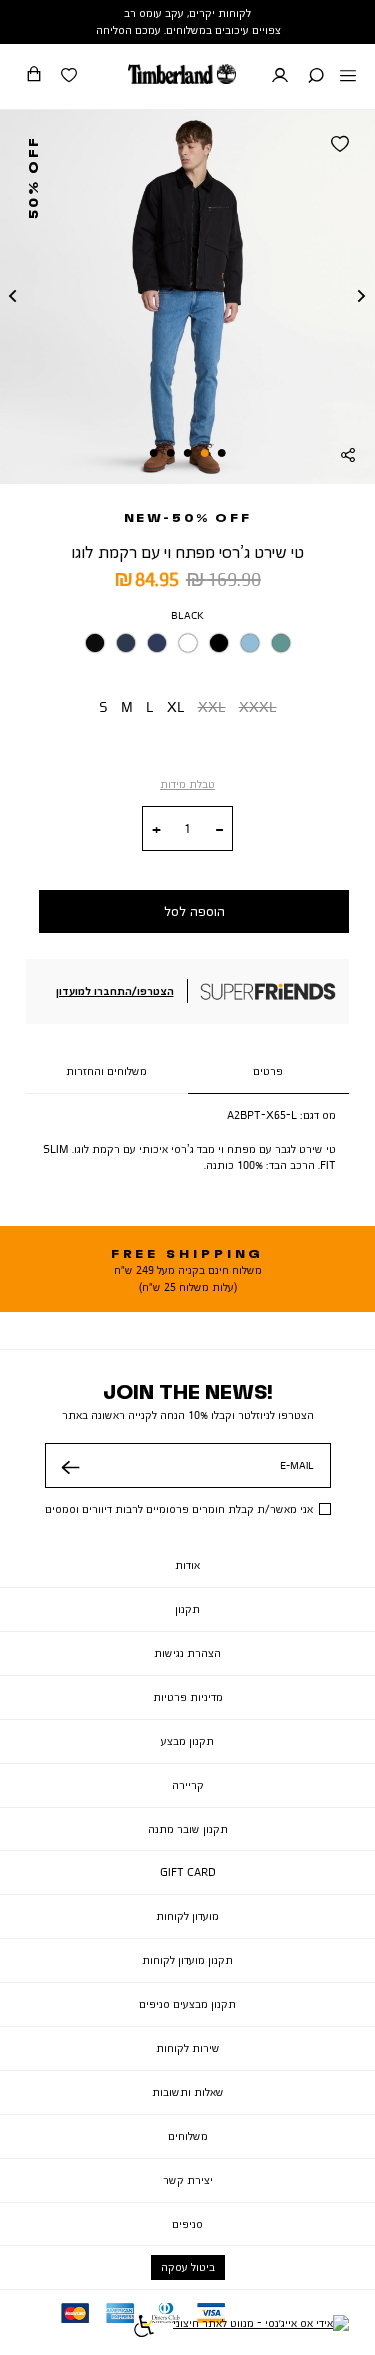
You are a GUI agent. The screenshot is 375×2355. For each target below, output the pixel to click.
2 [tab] (205, 453)
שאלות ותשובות (188, 2092)
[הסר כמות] (219, 830)
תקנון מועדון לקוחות (187, 1960)
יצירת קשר (188, 2180)
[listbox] (187, 647)
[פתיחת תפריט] (348, 77)
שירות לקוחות (188, 2048)
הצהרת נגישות (187, 1653)
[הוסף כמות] (156, 830)
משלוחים (188, 2136)
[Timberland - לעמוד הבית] (182, 74)
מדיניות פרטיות (188, 1697)
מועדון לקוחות (187, 1916)
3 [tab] (188, 453)
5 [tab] (153, 453)
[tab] (269, 1072)
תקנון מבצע (187, 1741)
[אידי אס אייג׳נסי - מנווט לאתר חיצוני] (261, 2329)
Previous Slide (13, 297)
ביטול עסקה (188, 2267)
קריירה (188, 1785)
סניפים (187, 2224)
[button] (316, 77)
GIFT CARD (188, 1872)
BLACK (187, 615)
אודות (187, 1565)
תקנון (187, 1609)
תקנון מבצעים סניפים (187, 2004)
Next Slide (362, 297)
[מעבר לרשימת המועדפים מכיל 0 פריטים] (69, 77)
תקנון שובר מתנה (188, 1829)
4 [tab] (170, 453)
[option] (95, 643)
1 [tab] (222, 453)
